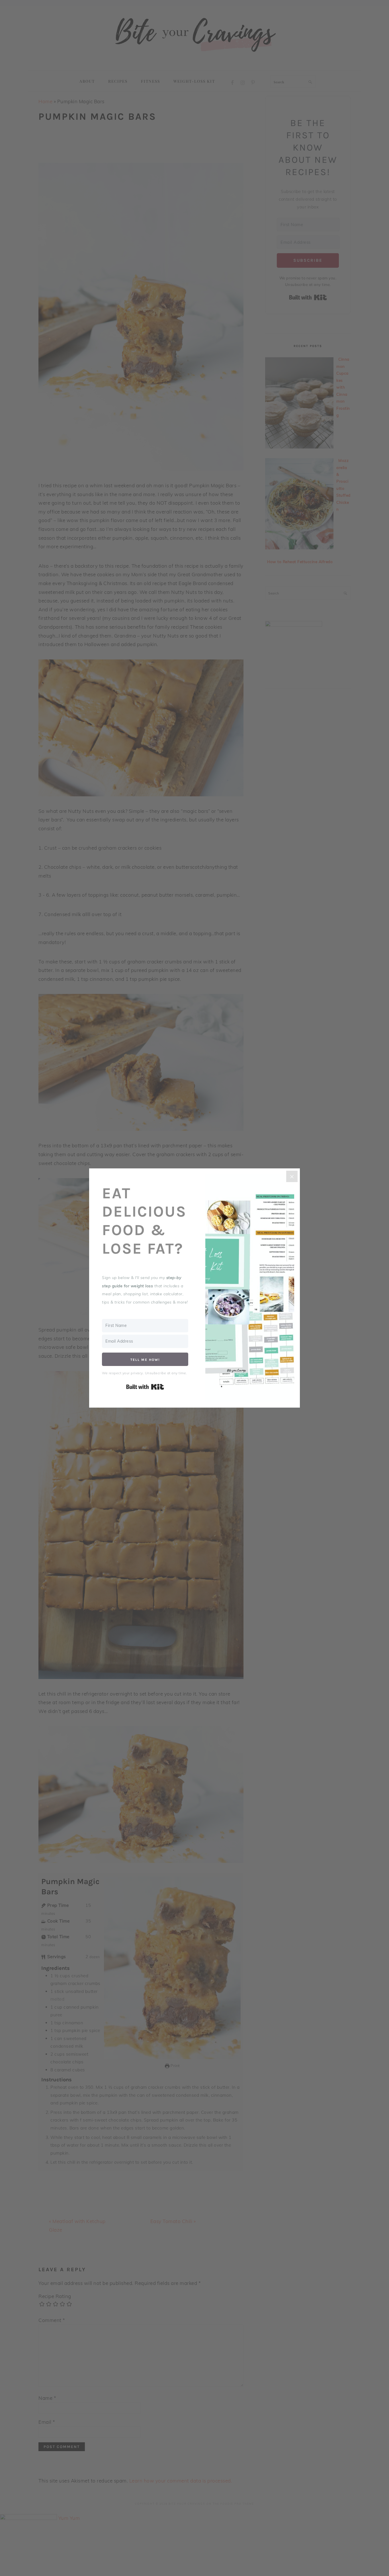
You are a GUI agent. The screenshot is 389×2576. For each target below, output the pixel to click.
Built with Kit (145, 1387)
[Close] (292, 1176)
